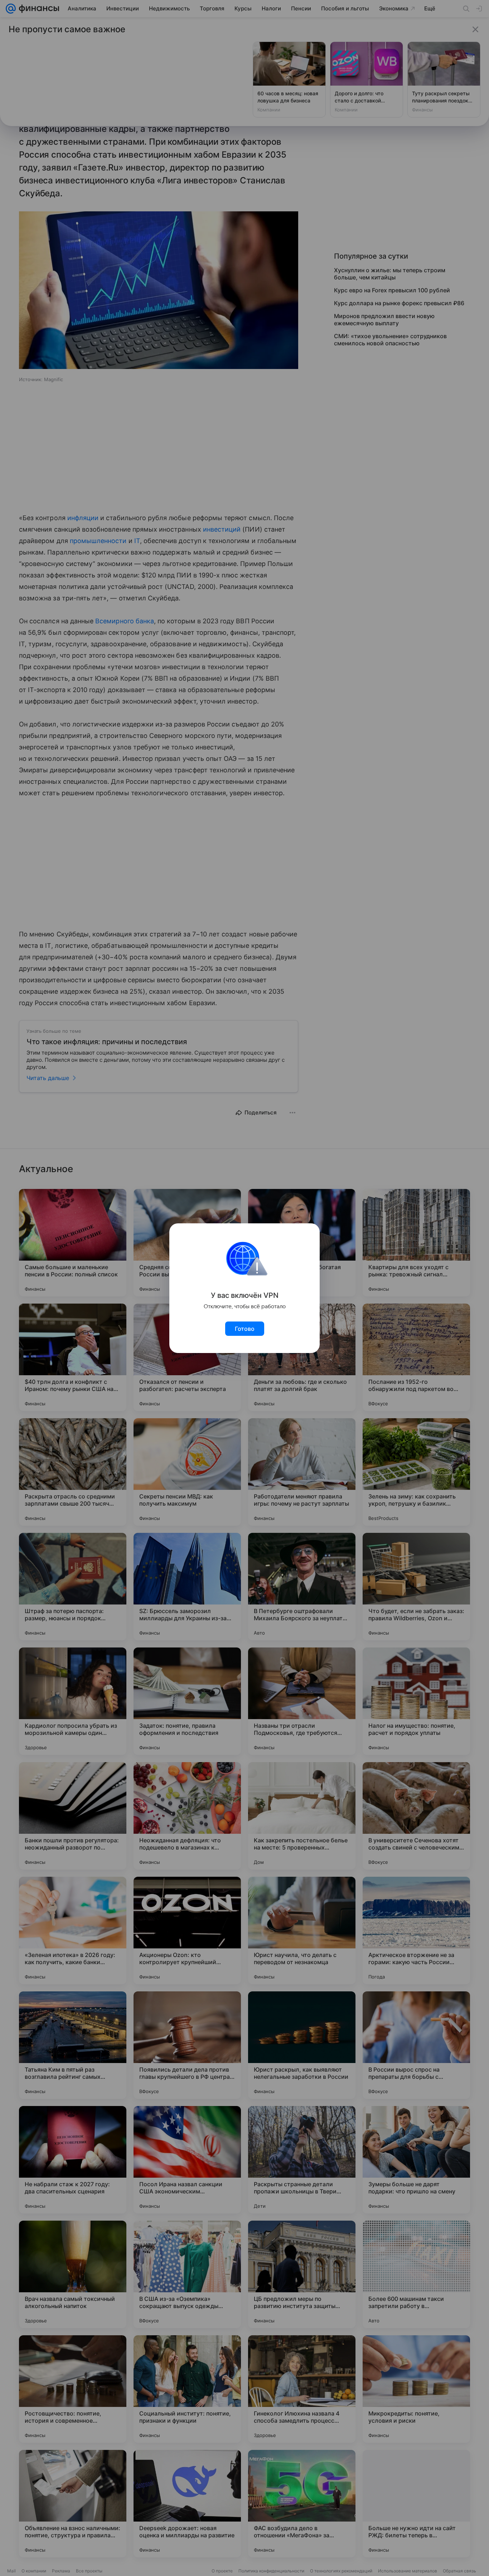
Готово (245, 1329)
